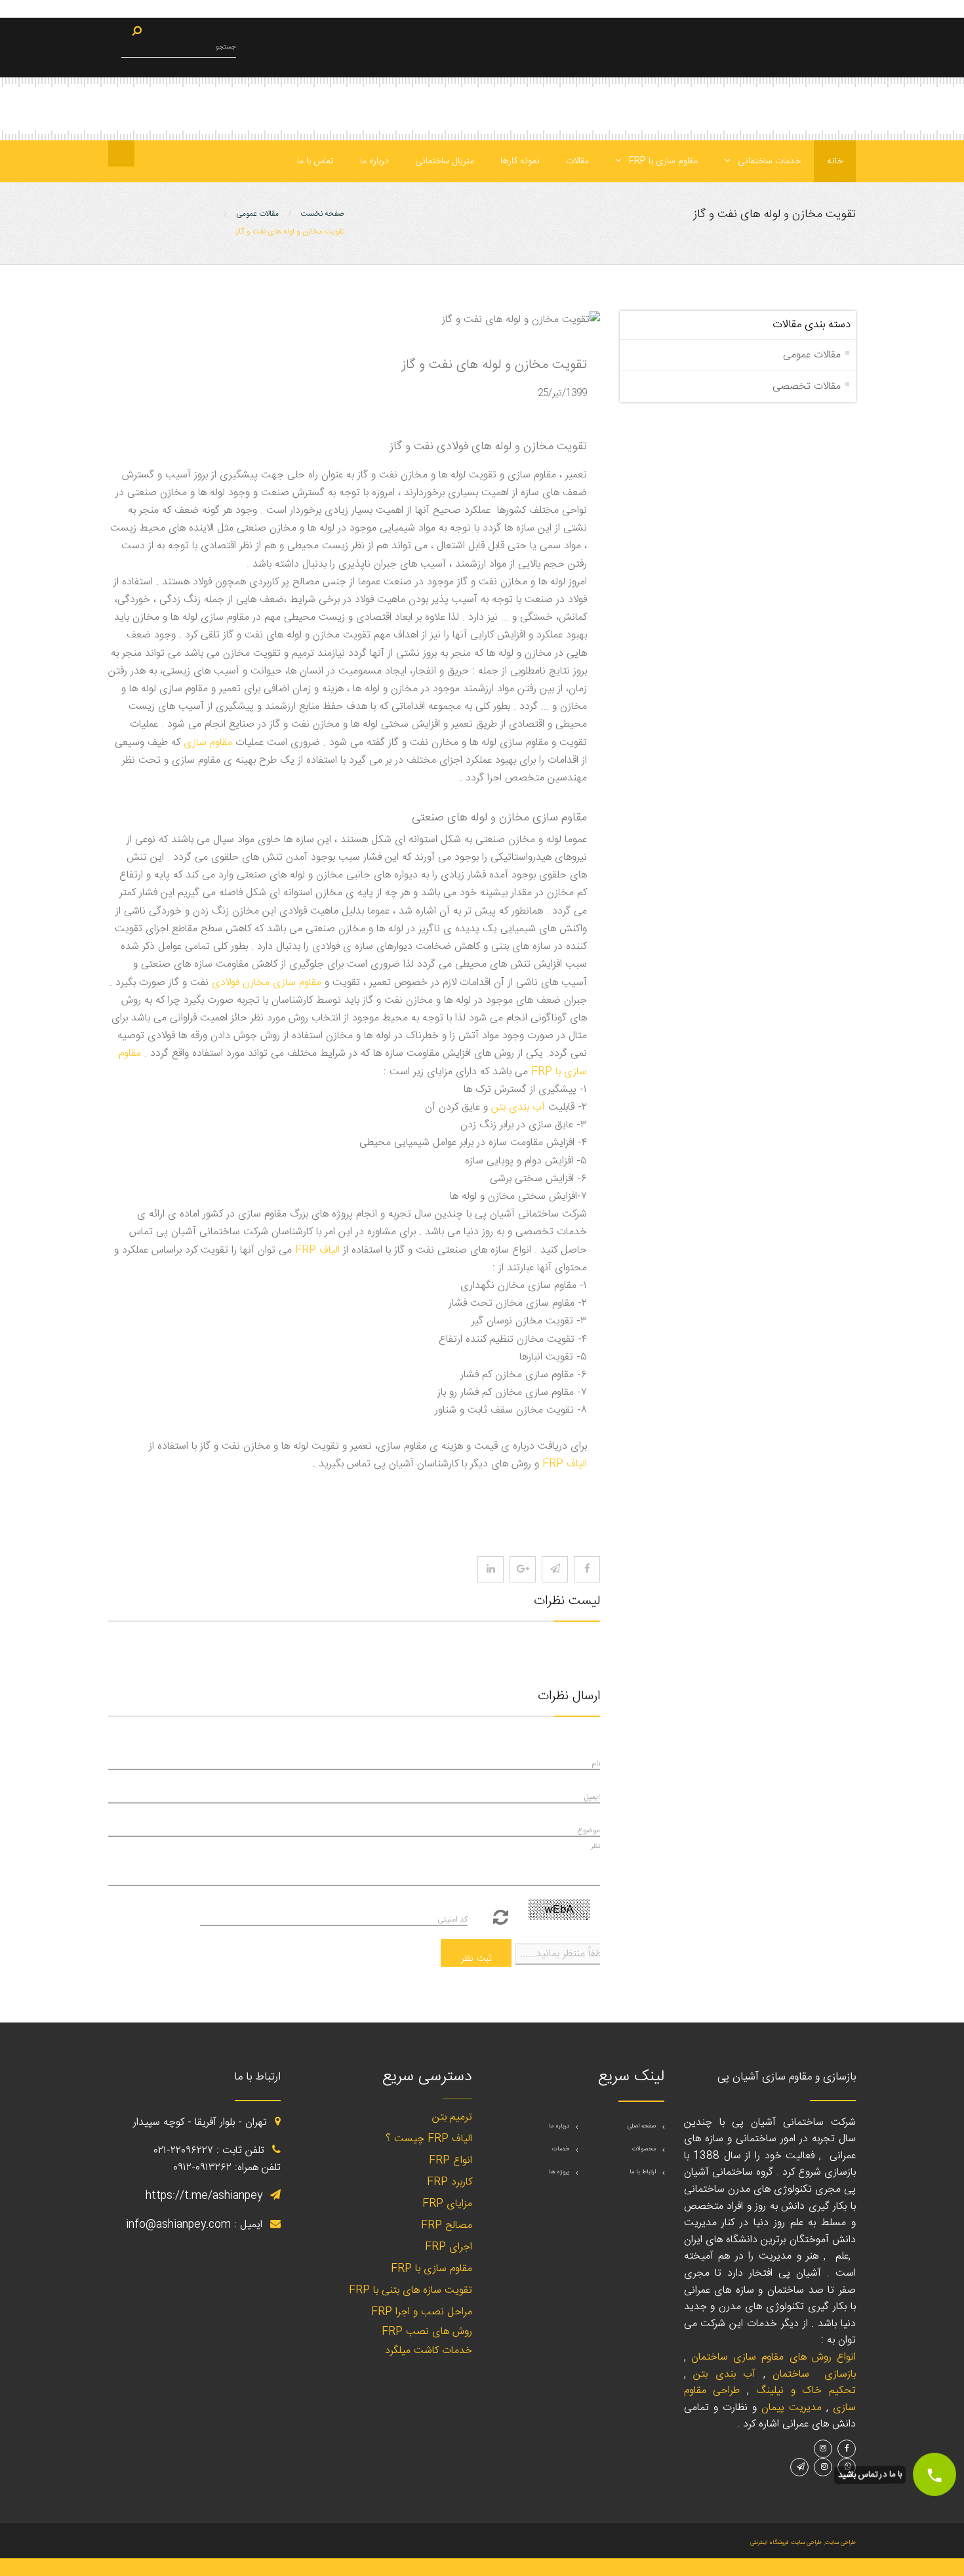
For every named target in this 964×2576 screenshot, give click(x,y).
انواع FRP (451, 2161)
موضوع (589, 1830)
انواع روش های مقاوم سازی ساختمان (773, 2357)
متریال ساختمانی (445, 161)
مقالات (577, 161)
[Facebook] (587, 1569)
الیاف (565, 1464)
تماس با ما (315, 161)
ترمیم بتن (452, 2117)
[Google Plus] (523, 1569)
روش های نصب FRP (427, 2332)
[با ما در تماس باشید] (934, 2474)
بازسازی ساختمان (814, 2374)
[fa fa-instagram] (491, 1569)
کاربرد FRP (450, 2182)
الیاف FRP (317, 1250)
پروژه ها (559, 2172)
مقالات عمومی (812, 355)
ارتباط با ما (643, 2172)
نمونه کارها (520, 161)
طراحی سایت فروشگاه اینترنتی (786, 2543)
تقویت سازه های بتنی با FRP (411, 2290)
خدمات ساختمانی (768, 161)
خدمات (561, 2149)
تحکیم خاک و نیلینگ (806, 2391)
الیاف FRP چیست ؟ (429, 2139)
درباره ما (374, 161)
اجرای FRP (449, 2247)
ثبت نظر (476, 1959)
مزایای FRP (447, 2204)
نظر (595, 1846)
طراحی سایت (840, 2543)
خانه (835, 161)
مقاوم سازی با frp (662, 161)
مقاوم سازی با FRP (432, 2269)
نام (596, 1763)
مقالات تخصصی (807, 387)
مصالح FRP (447, 2225)
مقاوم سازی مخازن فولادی (267, 983)
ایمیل (592, 1797)
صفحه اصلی (642, 2126)
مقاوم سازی (208, 743)
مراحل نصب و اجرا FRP (422, 2312)
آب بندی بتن (518, 1107)
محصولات (644, 2149)
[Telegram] (555, 1569)
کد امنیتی (452, 1920)
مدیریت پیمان (792, 2408)
